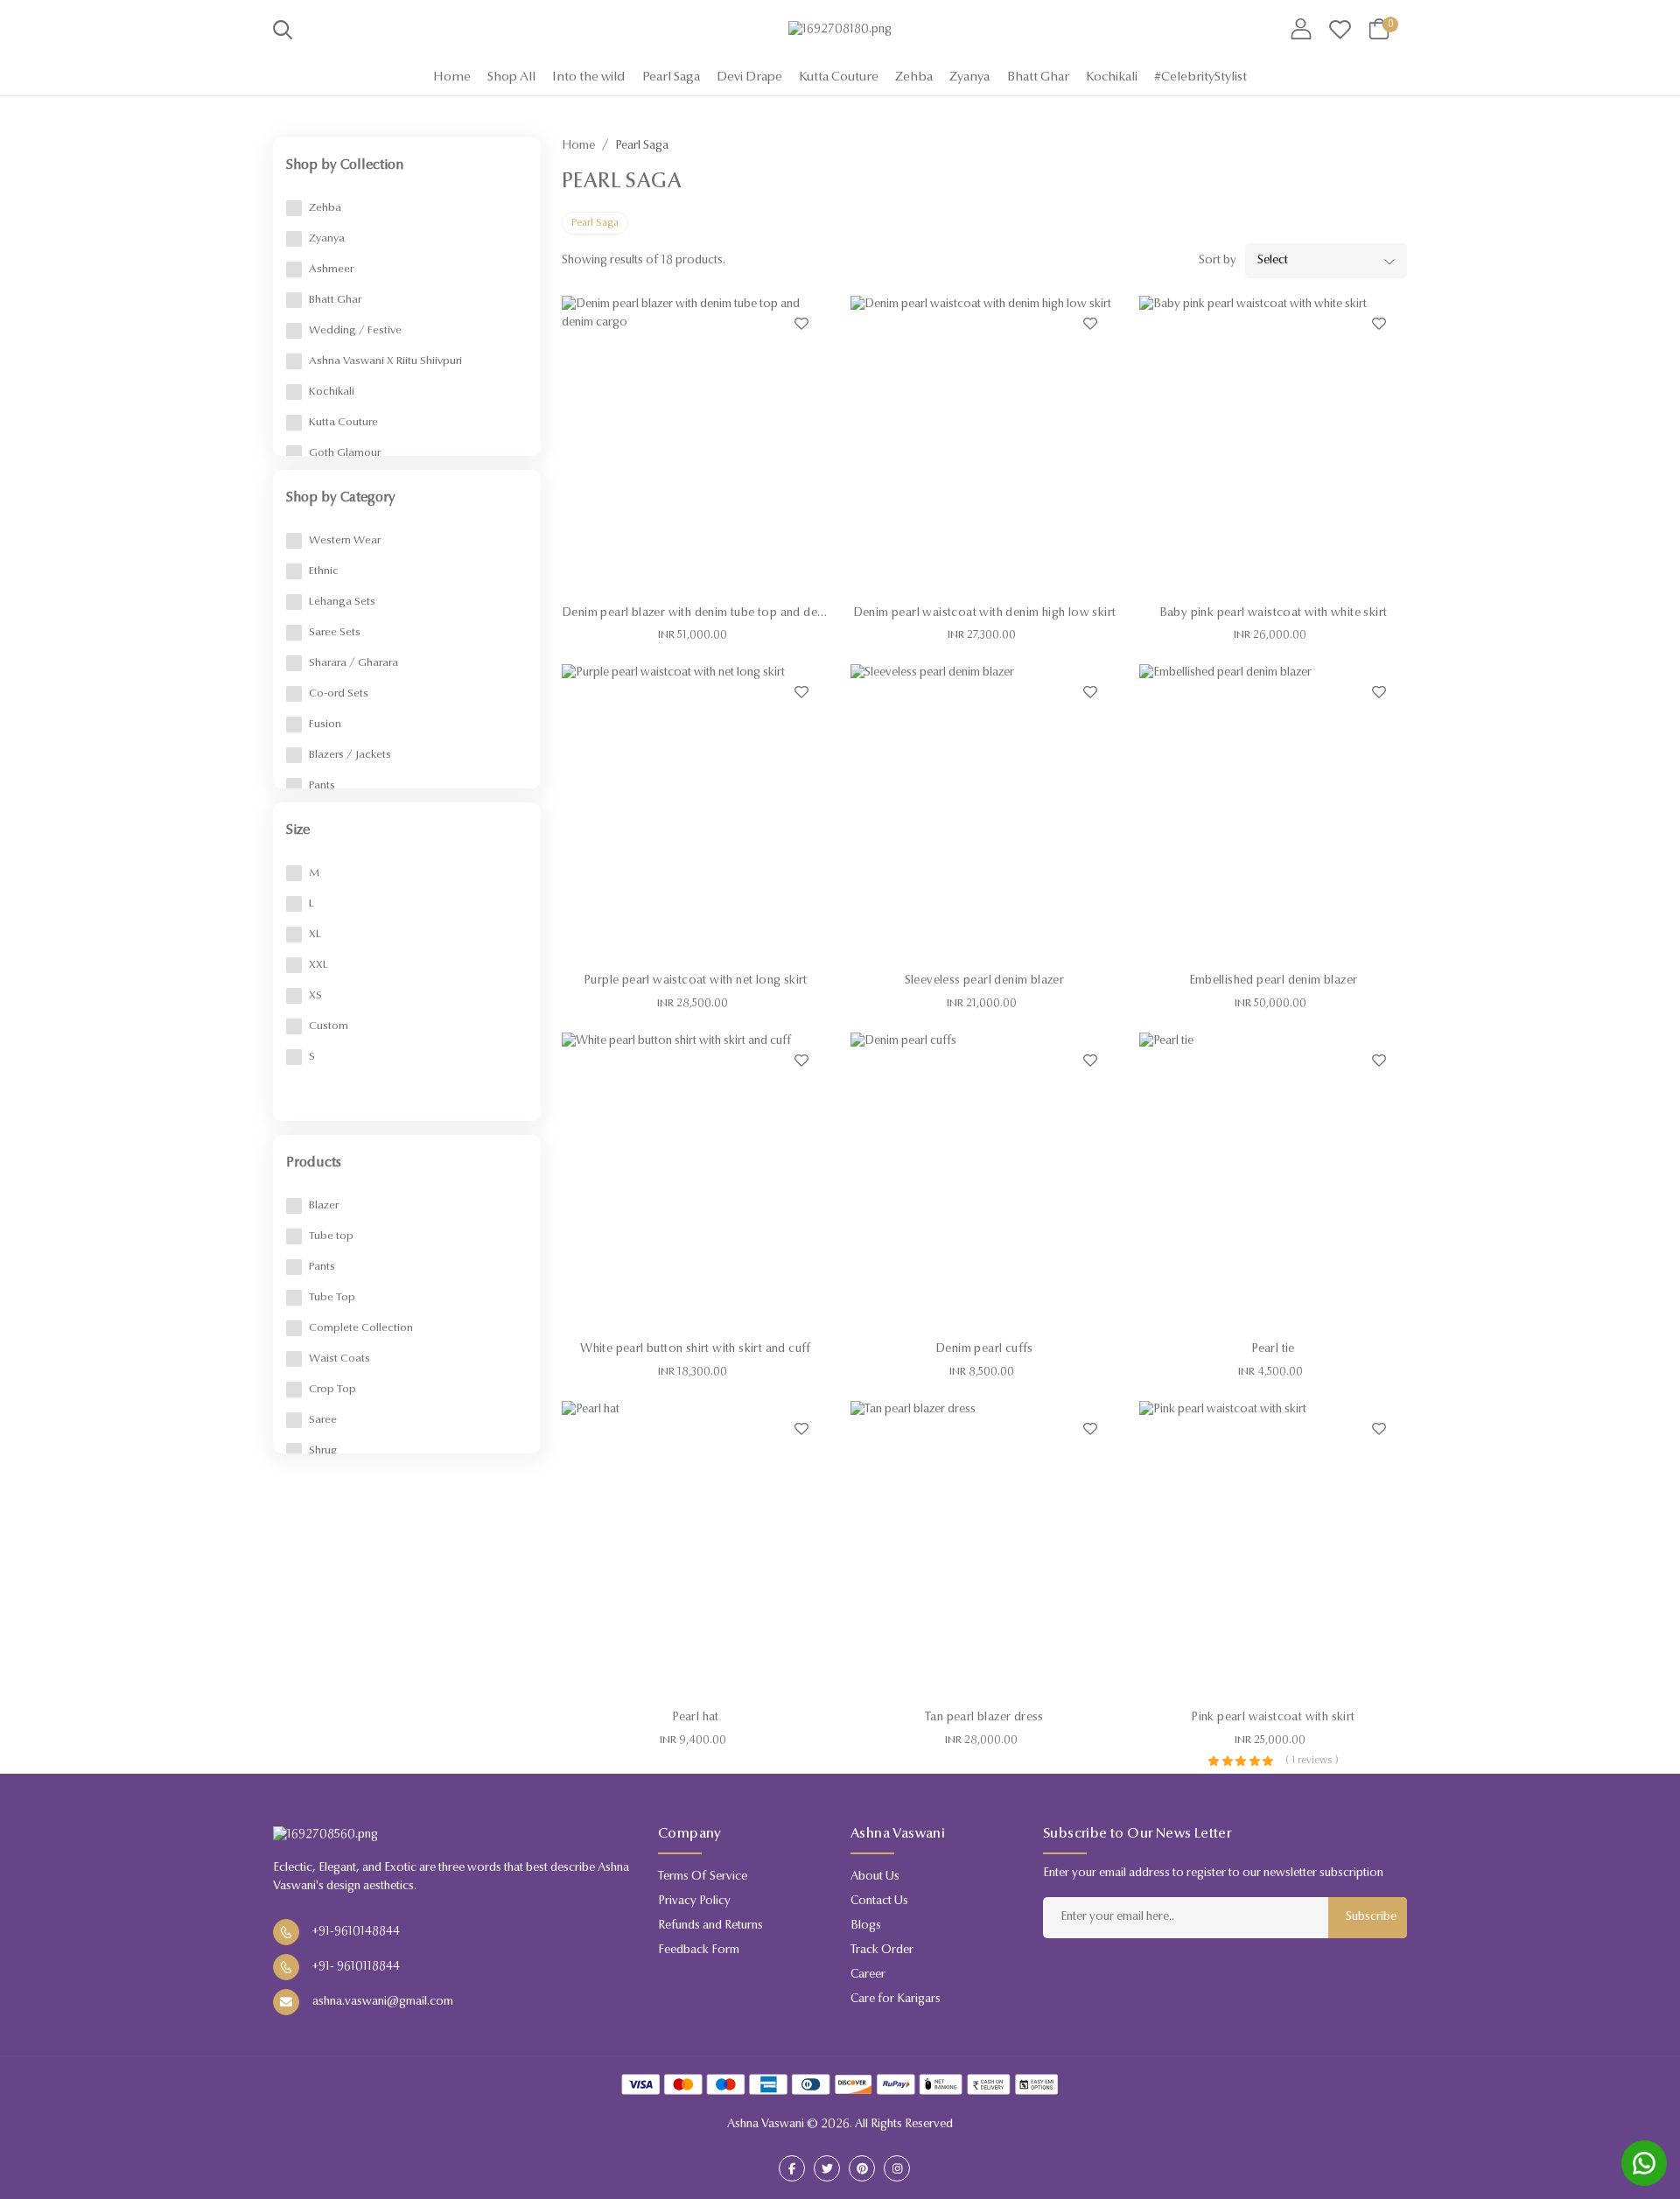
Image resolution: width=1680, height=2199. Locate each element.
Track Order (882, 1950)
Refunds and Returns (710, 1926)
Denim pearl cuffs (984, 1349)
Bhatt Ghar (1038, 77)
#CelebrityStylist (1200, 77)
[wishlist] (1340, 31)
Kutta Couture (839, 77)
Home (452, 77)
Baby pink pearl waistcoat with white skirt (1274, 613)
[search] (283, 33)
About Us (875, 1877)
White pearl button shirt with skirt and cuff (696, 1349)
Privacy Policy (694, 1901)
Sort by (1218, 261)
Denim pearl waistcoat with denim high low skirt (985, 613)
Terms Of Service (703, 1877)
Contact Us (879, 1901)
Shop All (511, 77)
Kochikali (1112, 77)
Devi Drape (749, 77)
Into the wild (588, 77)
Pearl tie (1273, 1349)
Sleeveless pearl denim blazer (985, 981)
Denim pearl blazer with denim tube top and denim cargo (717, 613)
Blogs (866, 1926)
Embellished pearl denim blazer (1274, 981)
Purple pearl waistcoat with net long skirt (696, 981)
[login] (1301, 31)
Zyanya (969, 77)
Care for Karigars (896, 1999)
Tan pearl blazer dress (984, 1718)
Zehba (914, 77)
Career (868, 1975)
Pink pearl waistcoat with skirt (1273, 1718)
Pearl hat (696, 1718)
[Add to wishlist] (801, 324)
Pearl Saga (671, 77)
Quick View (696, 576)
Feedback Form (699, 1950)
